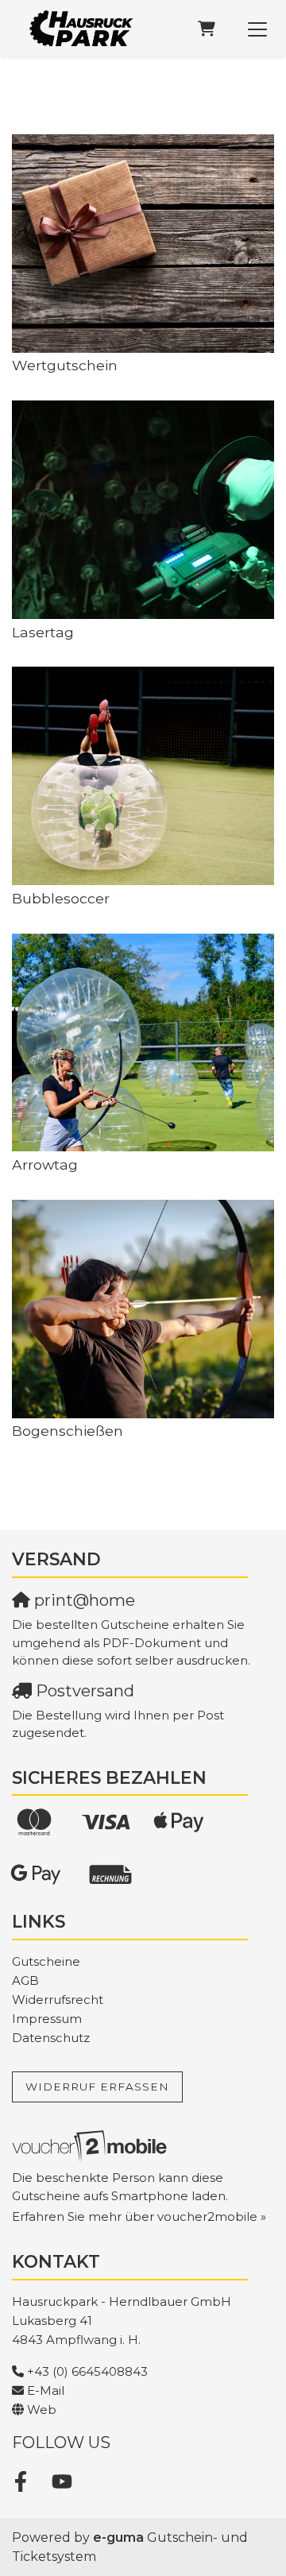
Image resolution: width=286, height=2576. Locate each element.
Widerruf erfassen (97, 2087)
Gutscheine (46, 1961)
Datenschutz (51, 2038)
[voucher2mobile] (92, 2146)
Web (42, 2410)
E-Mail (46, 2390)
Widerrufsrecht (58, 2000)
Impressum (47, 2019)
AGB (25, 1980)
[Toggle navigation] (257, 29)
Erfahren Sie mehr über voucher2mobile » (139, 2216)
